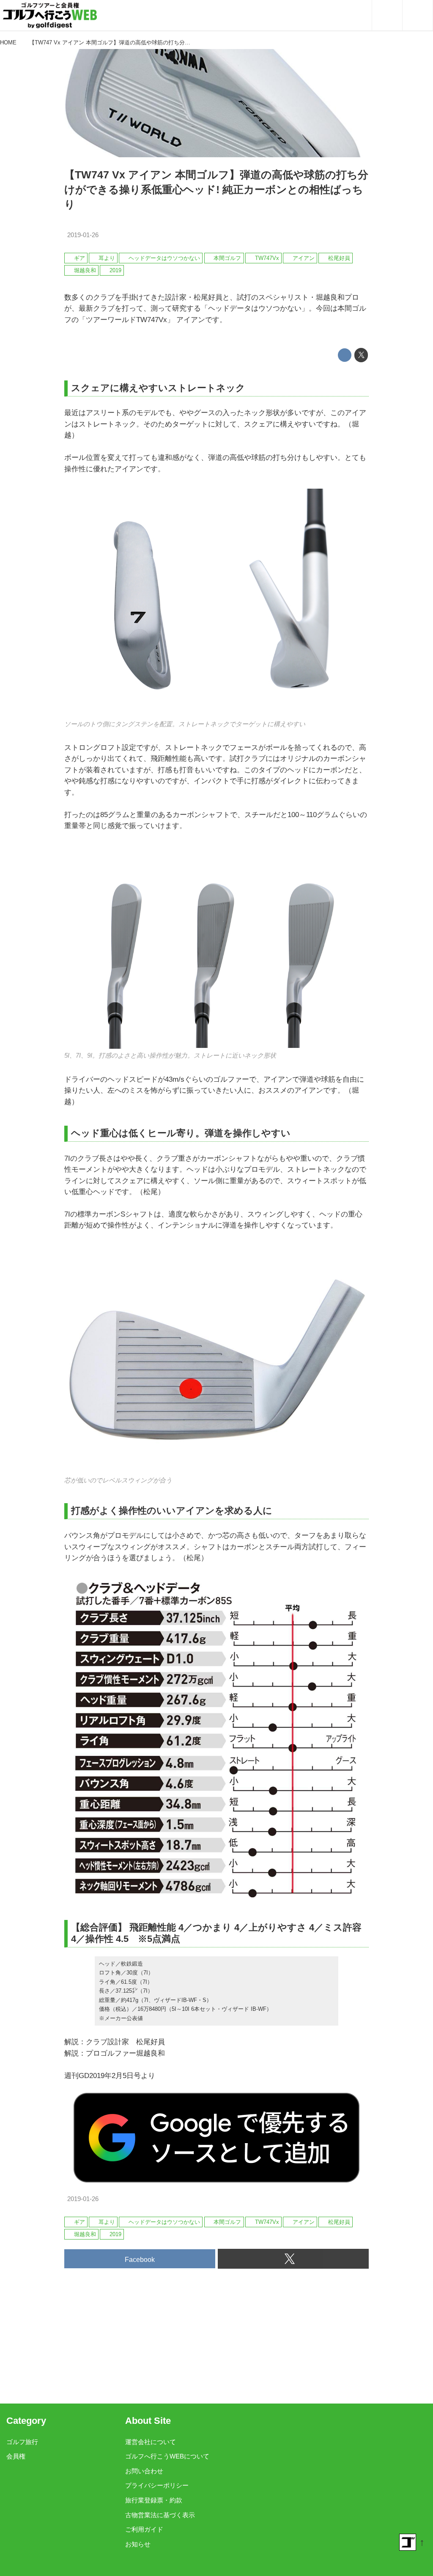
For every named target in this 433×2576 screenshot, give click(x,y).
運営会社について (151, 2442)
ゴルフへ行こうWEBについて (167, 2456)
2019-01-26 (83, 235)
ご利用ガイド (144, 2530)
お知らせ (138, 2544)
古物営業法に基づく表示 (160, 2515)
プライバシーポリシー (157, 2486)
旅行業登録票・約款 (154, 2500)
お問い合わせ (144, 2471)
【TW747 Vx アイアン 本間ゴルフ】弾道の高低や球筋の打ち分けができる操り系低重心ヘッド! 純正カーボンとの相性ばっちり (216, 190)
